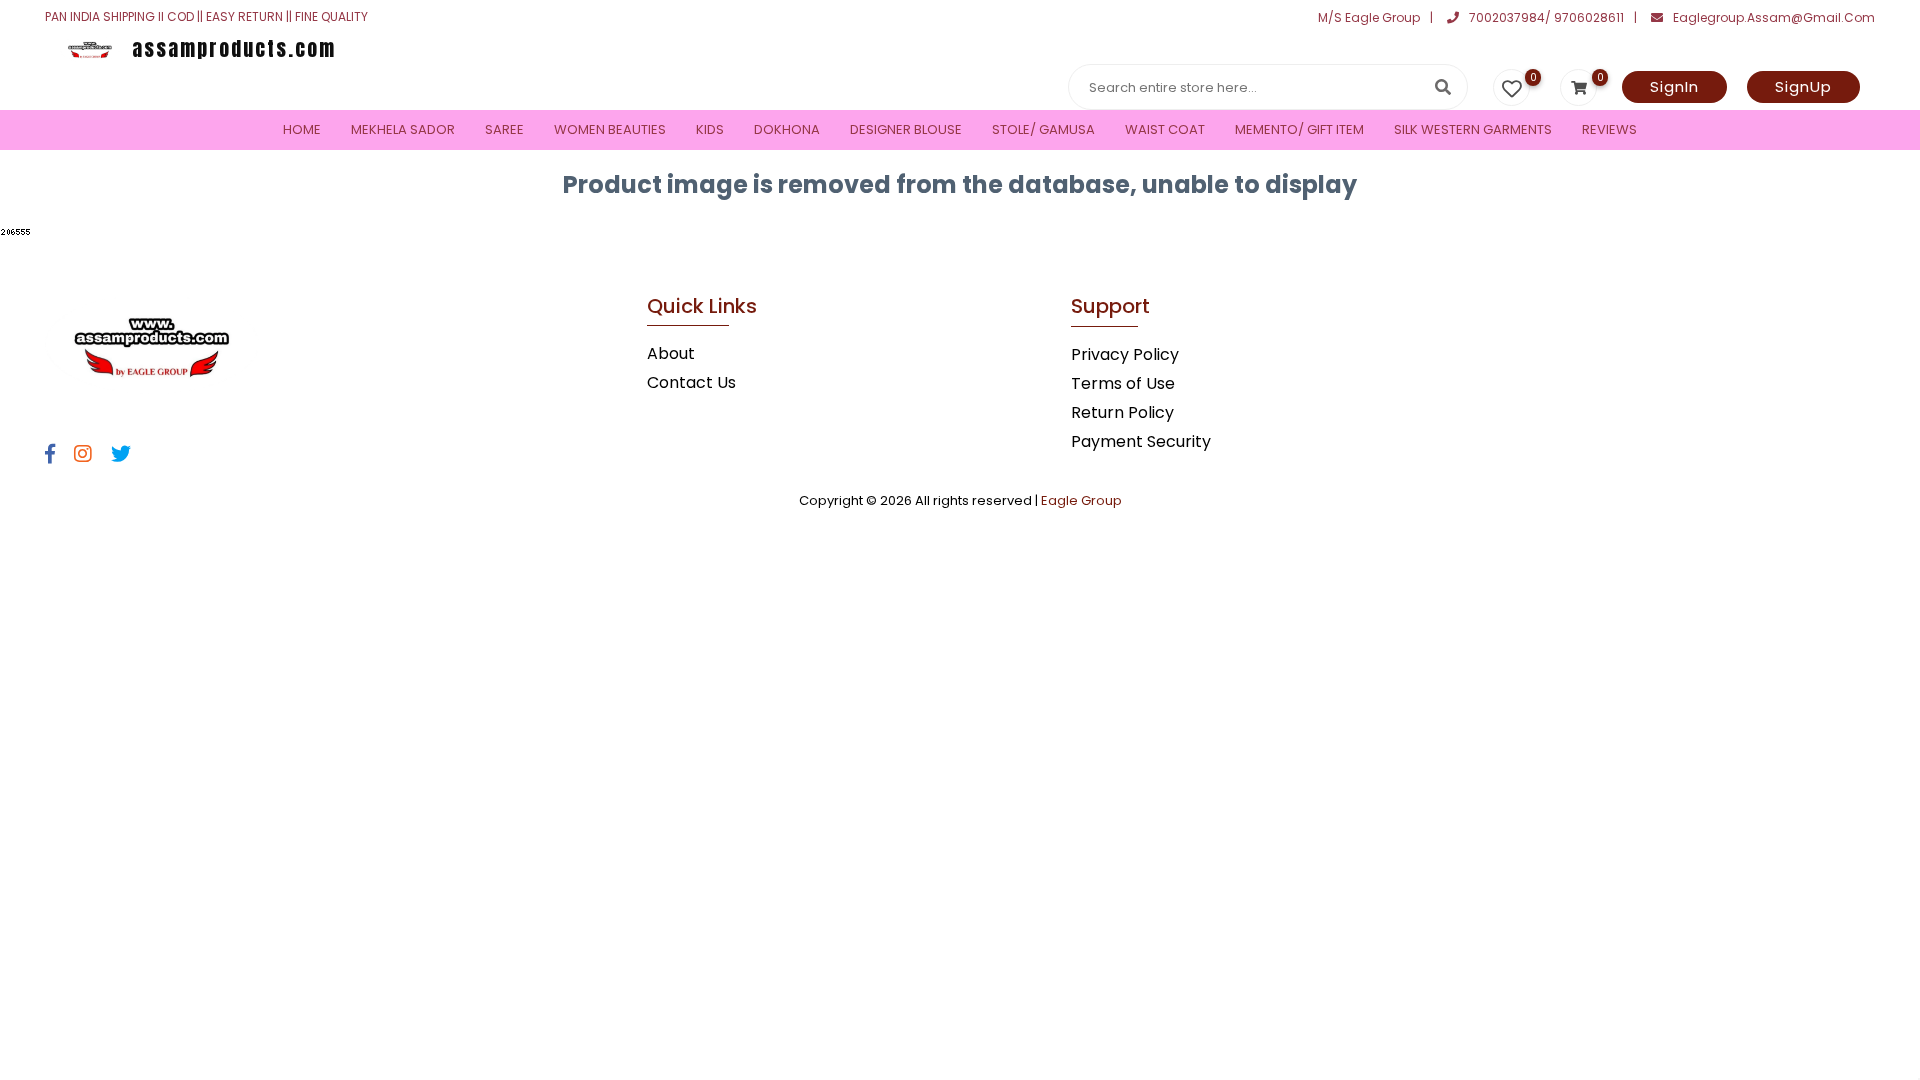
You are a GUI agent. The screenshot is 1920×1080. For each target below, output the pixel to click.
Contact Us (691, 382)
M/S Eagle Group (1369, 17)
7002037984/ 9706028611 (1546, 17)
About (671, 353)
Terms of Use (1123, 383)
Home (302, 129)
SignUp (1803, 86)
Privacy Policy (1125, 354)
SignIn (1674, 86)
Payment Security (1141, 441)
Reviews (1609, 129)
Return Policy (1122, 412)
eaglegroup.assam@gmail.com (1774, 17)
